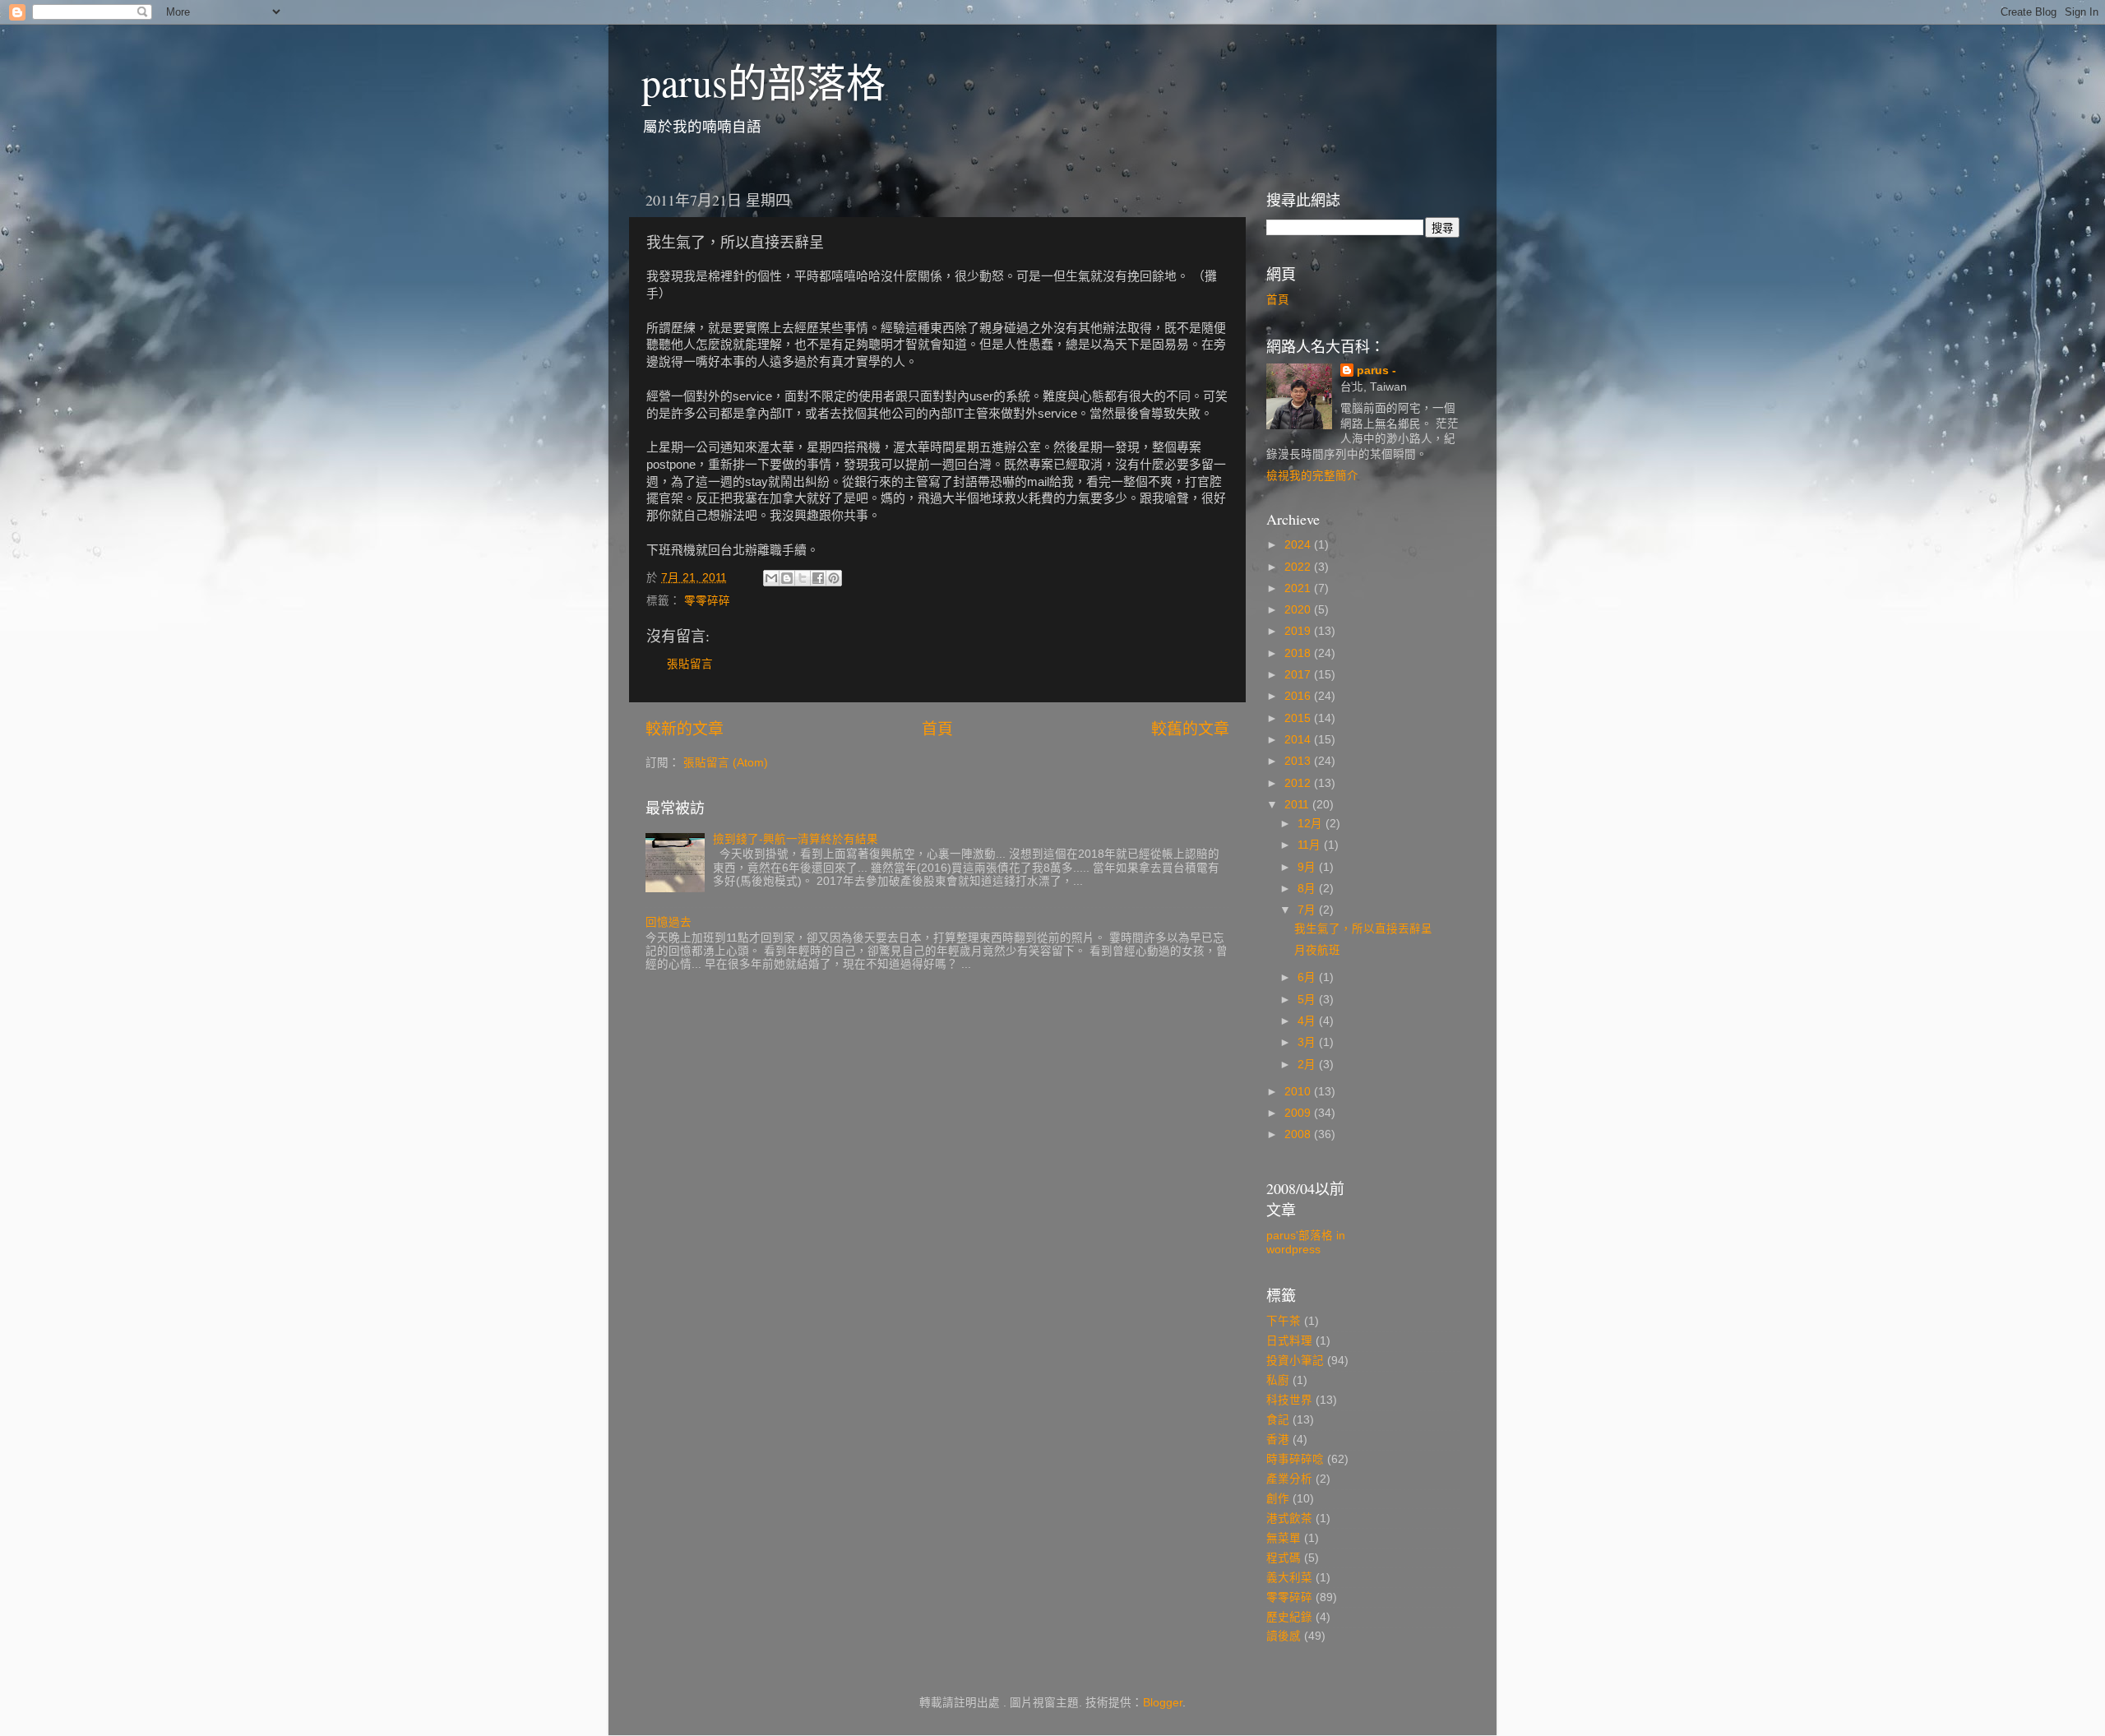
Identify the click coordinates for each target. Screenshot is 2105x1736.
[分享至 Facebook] (818, 578)
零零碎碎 (707, 601)
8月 (1308, 889)
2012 (1299, 783)
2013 (1299, 761)
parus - (1376, 370)
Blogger (1163, 1703)
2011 (1298, 805)
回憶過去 (669, 922)
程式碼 (1284, 1558)
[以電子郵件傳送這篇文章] (771, 578)
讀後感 (1284, 1636)
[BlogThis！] (787, 578)
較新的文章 (685, 729)
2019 (1299, 631)
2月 (1308, 1065)
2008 (1299, 1134)
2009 (1299, 1113)
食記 (1278, 1420)
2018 (1299, 653)
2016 (1299, 696)
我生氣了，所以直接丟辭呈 (1363, 929)
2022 (1299, 567)
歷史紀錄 (1289, 1617)
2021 (1299, 588)
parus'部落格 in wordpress (1306, 1242)
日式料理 (1289, 1341)
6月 (1308, 977)
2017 (1299, 675)
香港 (1278, 1440)
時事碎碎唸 (1295, 1459)
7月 (1308, 910)
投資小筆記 (1295, 1361)
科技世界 (1289, 1400)
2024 (1299, 545)
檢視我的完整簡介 (1312, 476)
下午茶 (1284, 1321)
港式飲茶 (1289, 1518)
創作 (1278, 1499)
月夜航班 (1317, 950)
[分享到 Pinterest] (834, 578)
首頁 (937, 729)
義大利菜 (1289, 1578)
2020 (1299, 610)
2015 (1299, 718)
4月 (1308, 1021)
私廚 (1278, 1380)
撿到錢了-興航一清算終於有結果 (796, 839)
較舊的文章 (1190, 729)
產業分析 (1289, 1479)
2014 (1299, 740)
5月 (1308, 1000)
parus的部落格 (763, 81)
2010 (1299, 1092)
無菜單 (1284, 1538)
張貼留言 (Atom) (726, 763)
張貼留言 (690, 664)
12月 (1312, 824)
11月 (1311, 845)
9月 (1308, 867)
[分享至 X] (803, 578)
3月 (1308, 1042)
